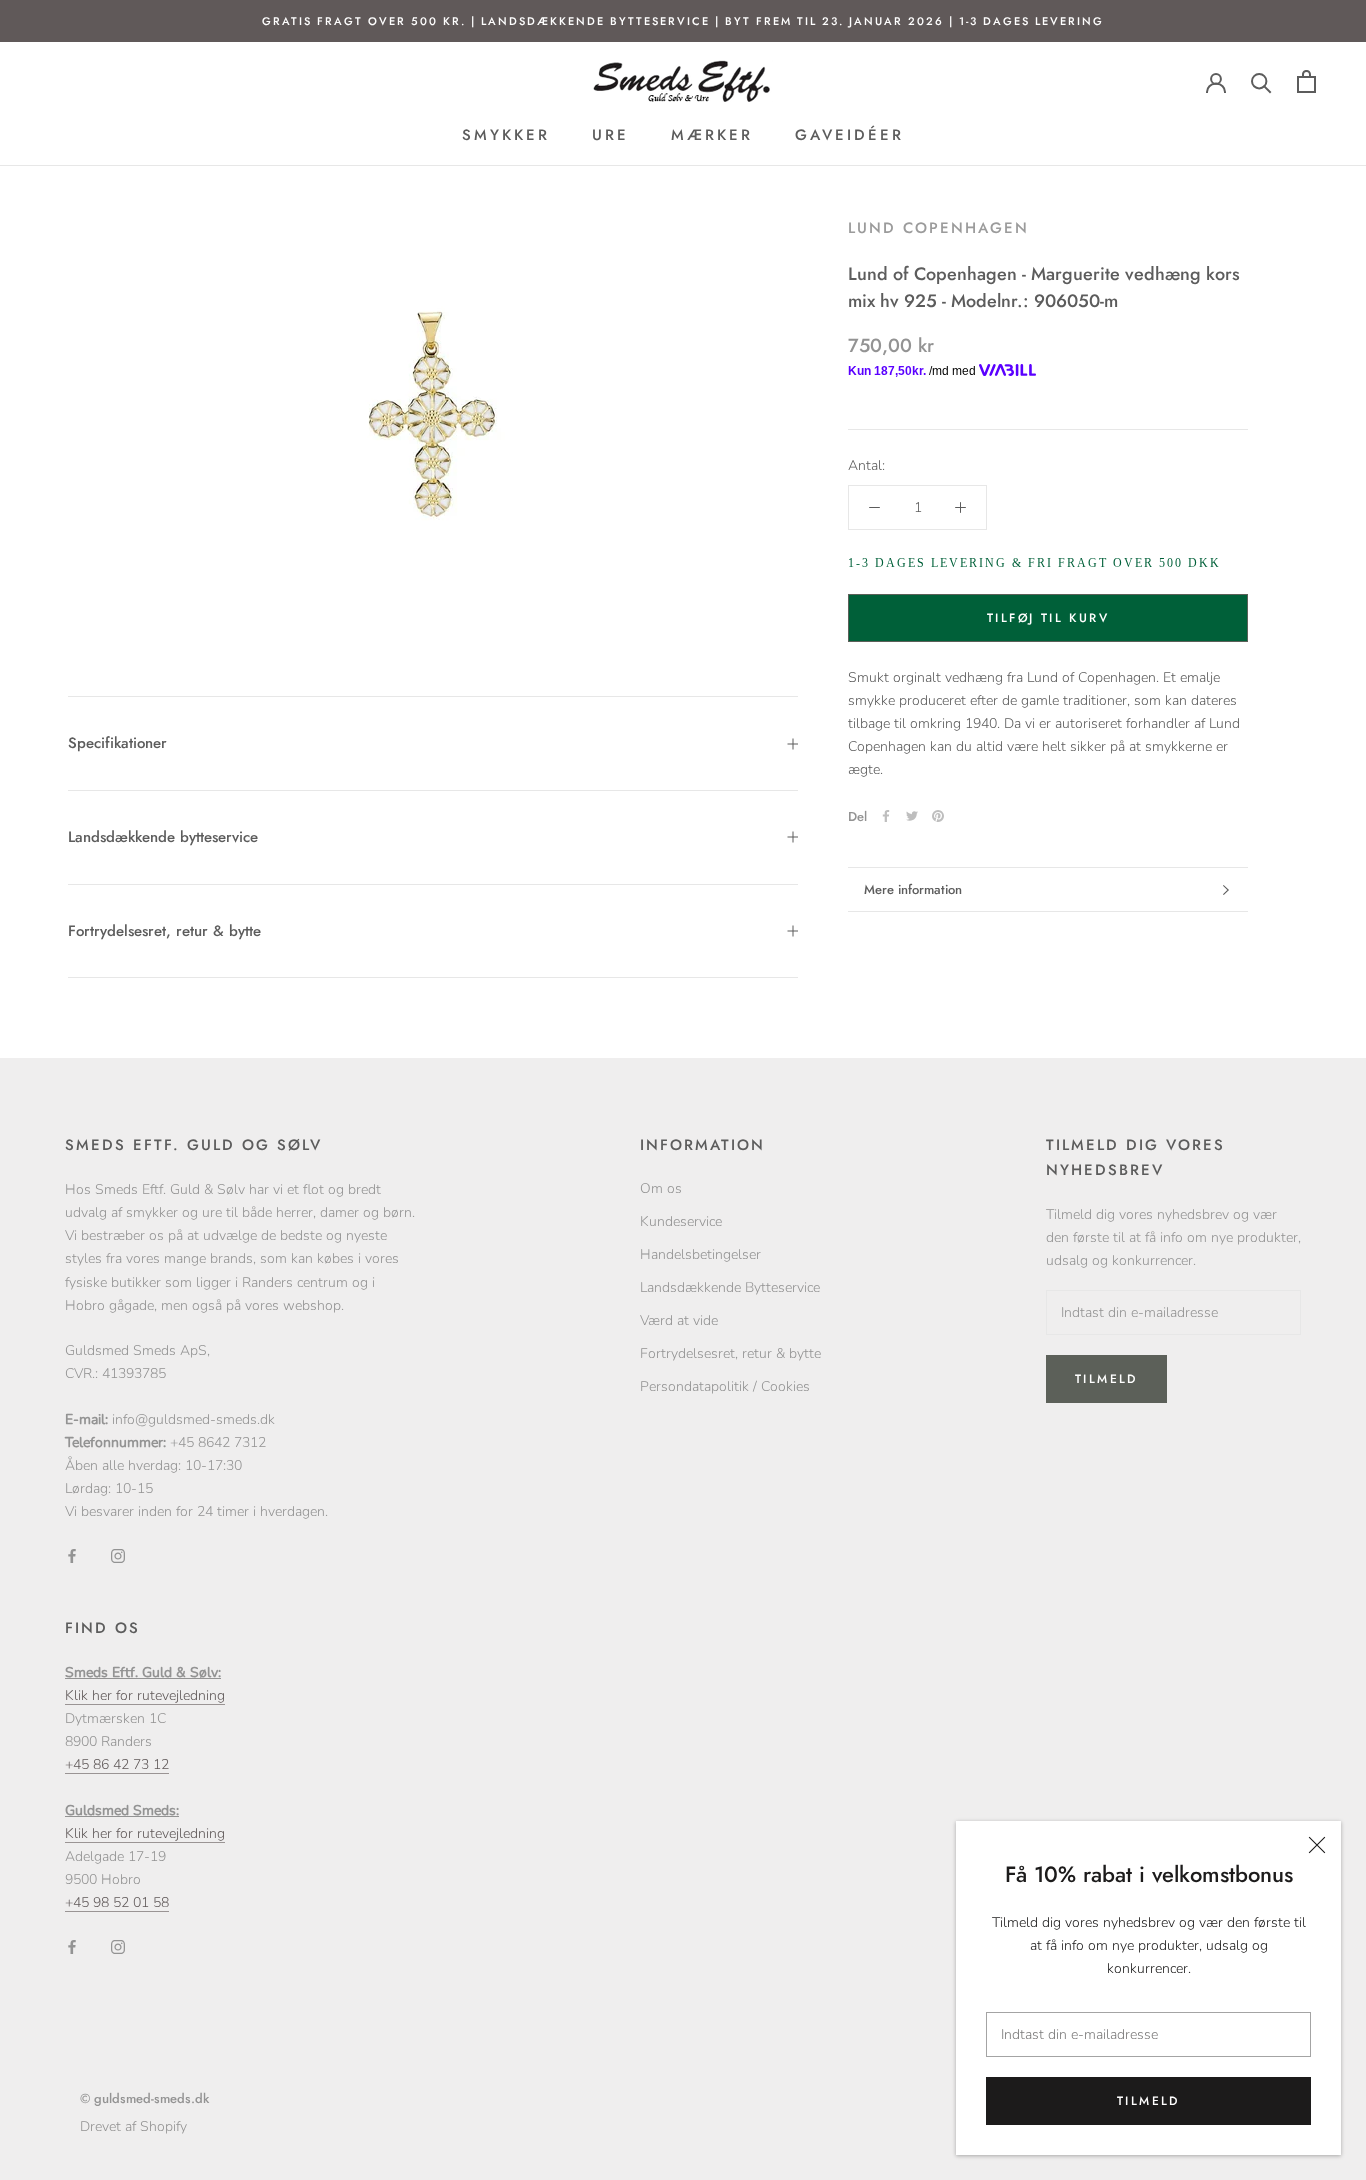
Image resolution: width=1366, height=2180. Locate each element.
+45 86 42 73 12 (117, 1764)
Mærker (712, 135)
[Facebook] (886, 816)
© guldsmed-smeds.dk (144, 2098)
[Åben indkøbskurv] (1306, 81)
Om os (661, 1188)
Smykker (506, 135)
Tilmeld (1148, 2101)
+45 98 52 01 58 (117, 1902)
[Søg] (1261, 81)
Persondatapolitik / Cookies (725, 1386)
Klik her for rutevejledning (145, 1695)
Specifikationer (117, 743)
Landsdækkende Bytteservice (730, 1287)
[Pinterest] (938, 816)
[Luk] (1317, 1845)
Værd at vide (679, 1320)
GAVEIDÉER (849, 135)
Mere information (913, 889)
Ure (610, 135)
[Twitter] (912, 816)
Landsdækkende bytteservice (163, 837)
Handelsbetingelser (700, 1254)
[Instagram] (118, 1554)
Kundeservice (681, 1221)
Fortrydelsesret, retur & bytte (164, 931)
